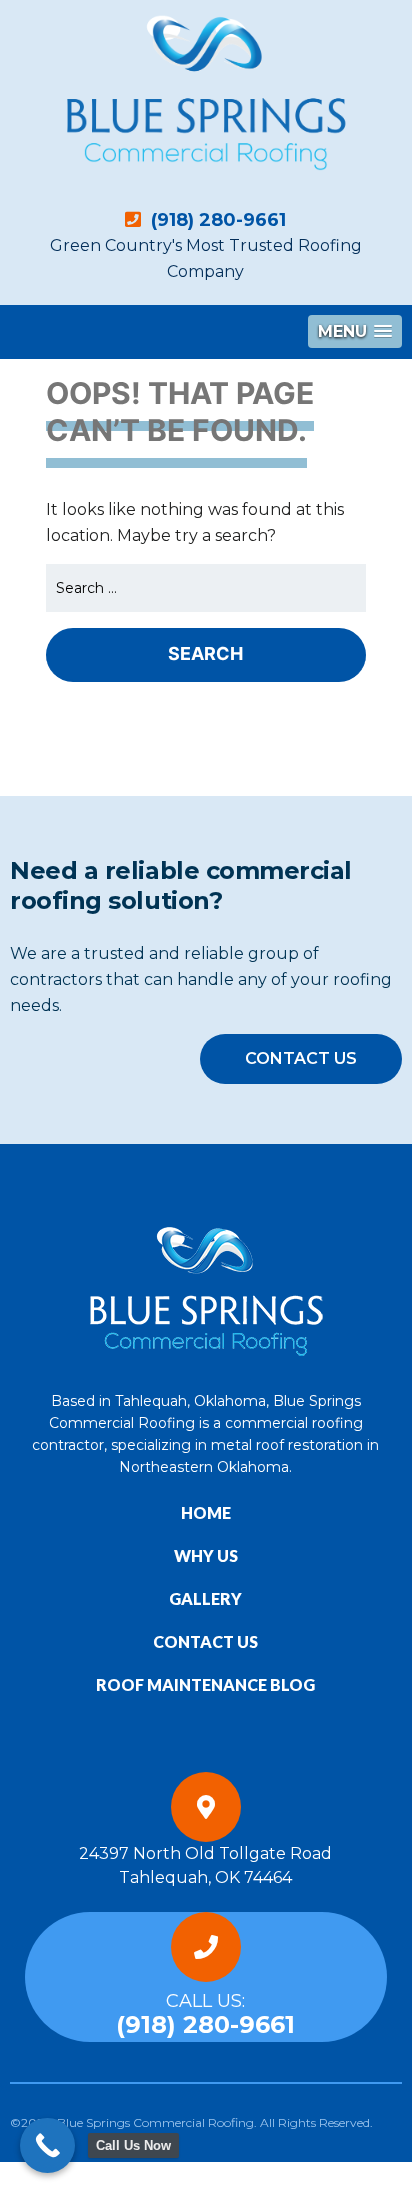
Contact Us (301, 1058)
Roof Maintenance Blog (205, 1684)
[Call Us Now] (47, 2145)
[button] (355, 331)
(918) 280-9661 (216, 220)
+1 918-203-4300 (65, 2174)
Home (206, 1512)
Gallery (205, 1598)
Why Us (206, 1555)
